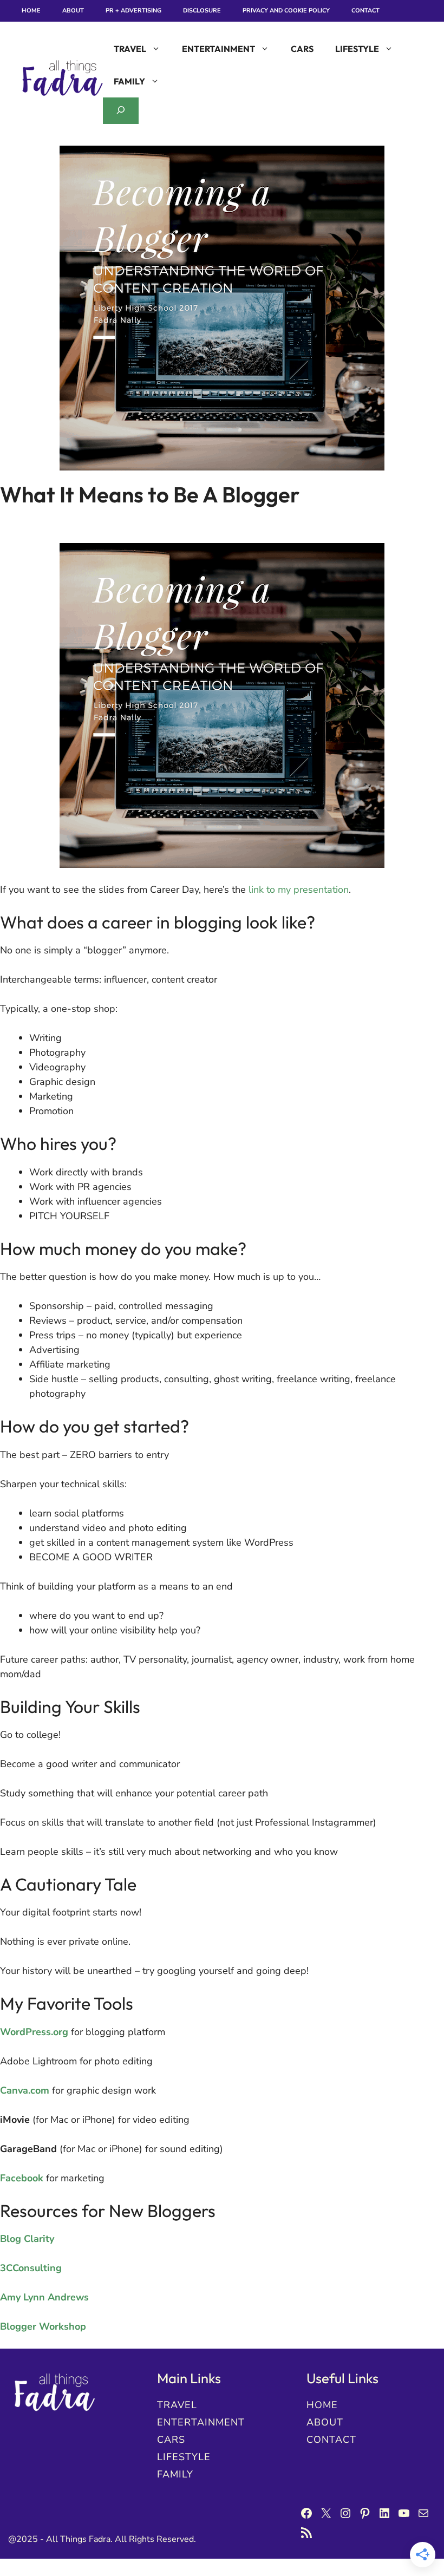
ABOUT (325, 2422)
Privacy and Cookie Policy (286, 11)
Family (129, 81)
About (73, 11)
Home (31, 11)
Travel (130, 49)
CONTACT (331, 2440)
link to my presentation (299, 890)
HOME (322, 2405)
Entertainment (218, 49)
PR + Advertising (133, 11)
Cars (302, 49)
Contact (365, 11)
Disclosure (202, 11)
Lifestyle (357, 49)
